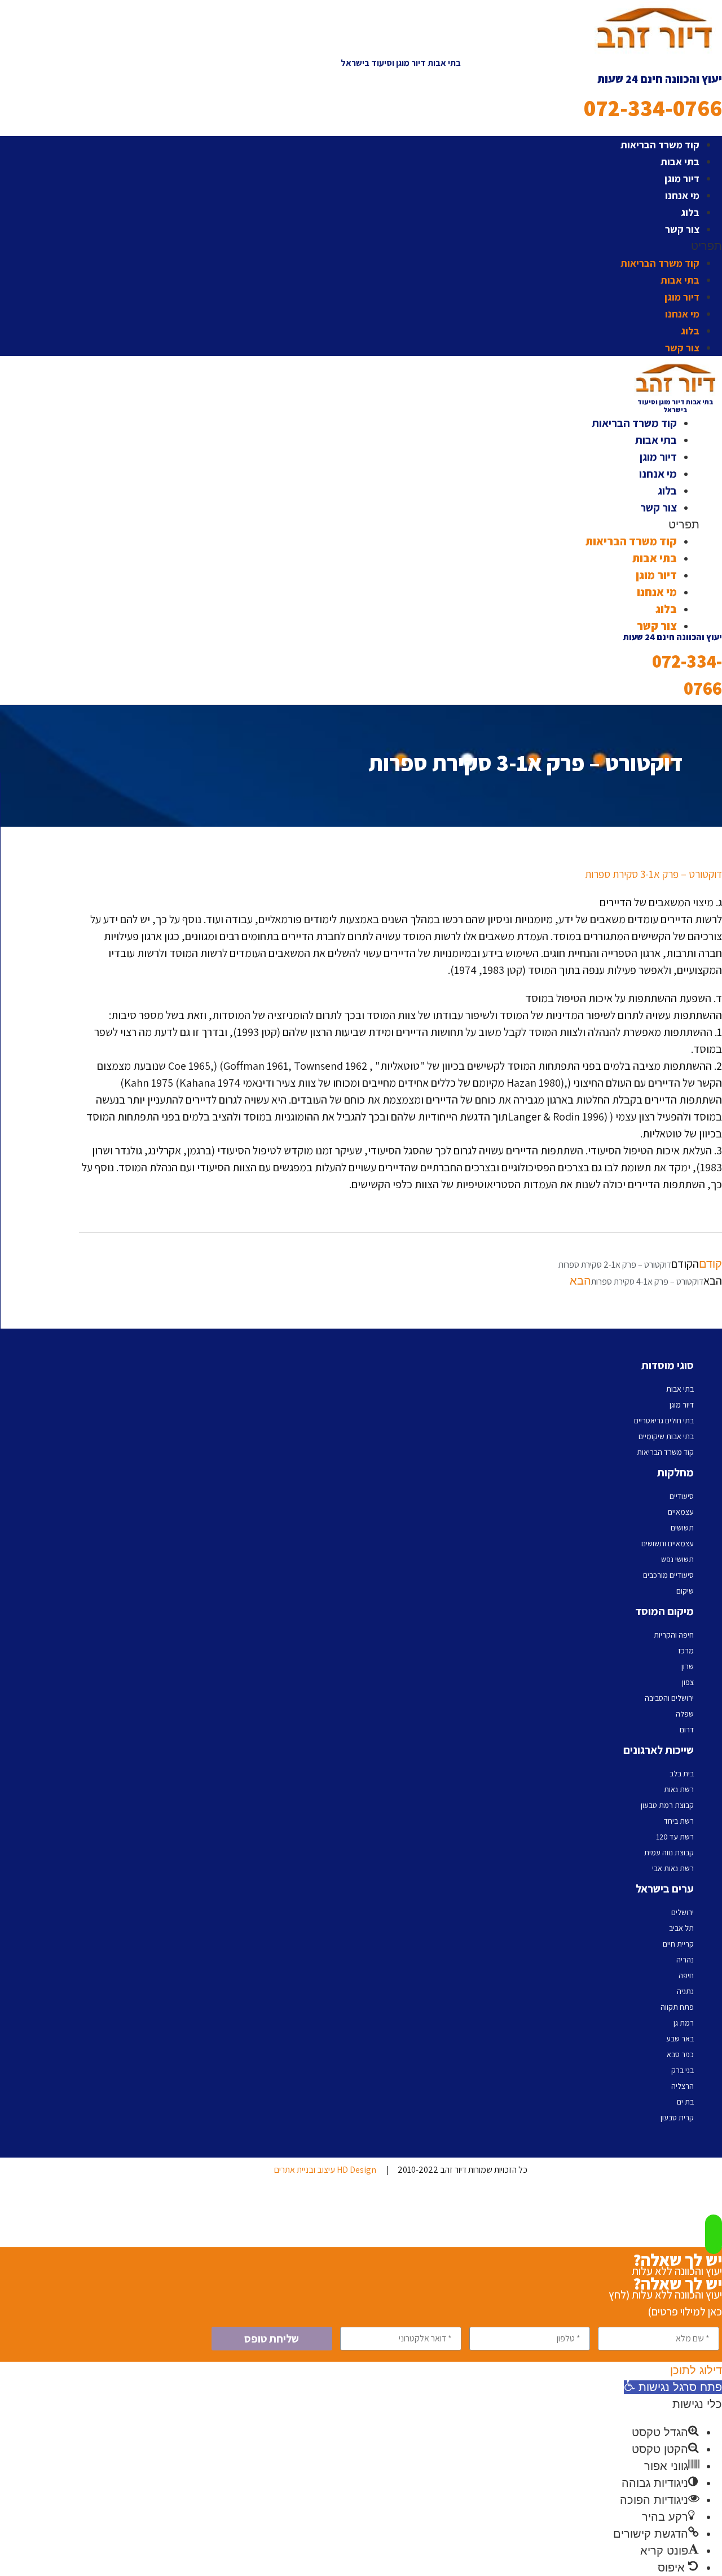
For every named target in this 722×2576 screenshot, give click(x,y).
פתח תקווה (677, 2007)
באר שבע (680, 2039)
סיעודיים (682, 1496)
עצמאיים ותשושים (668, 1543)
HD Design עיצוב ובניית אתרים (325, 2170)
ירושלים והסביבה (669, 1698)
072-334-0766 (653, 108)
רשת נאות (679, 1789)
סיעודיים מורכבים (668, 1575)
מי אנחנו (682, 195)
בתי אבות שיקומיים (666, 1436)
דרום (687, 1730)
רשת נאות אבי (673, 1868)
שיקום (685, 1591)
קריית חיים (678, 1944)
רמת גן (684, 2023)
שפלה (685, 1714)
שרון (688, 1666)
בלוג (690, 212)
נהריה (685, 1960)
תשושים (682, 1528)
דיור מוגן (682, 178)
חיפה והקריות (674, 1635)
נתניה (685, 1991)
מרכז (686, 1651)
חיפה (686, 1975)
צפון (688, 1682)
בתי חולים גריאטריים (664, 1421)
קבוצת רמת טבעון (667, 1805)
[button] (400, 246)
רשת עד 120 (675, 1837)
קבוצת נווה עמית (669, 1852)
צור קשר (682, 229)
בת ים (685, 2102)
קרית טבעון (677, 2118)
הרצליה (683, 2086)
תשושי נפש (677, 1559)
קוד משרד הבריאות (660, 145)
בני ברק (683, 2070)
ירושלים (683, 1912)
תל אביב (681, 1928)
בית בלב (682, 1774)
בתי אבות (680, 162)
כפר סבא (680, 2054)
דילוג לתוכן (696, 2370)
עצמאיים (681, 1512)
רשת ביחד (679, 1821)
